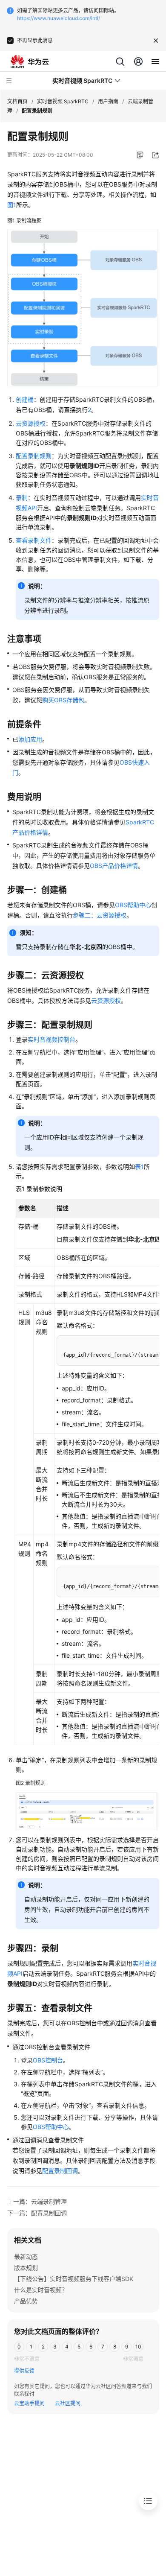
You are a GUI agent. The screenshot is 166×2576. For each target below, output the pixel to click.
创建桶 (25, 399)
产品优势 (26, 2301)
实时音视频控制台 (52, 1039)
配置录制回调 (60, 2171)
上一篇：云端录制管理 (37, 2201)
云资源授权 (31, 423)
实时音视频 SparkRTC (63, 101)
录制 (22, 498)
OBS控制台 (48, 2060)
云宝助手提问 (29, 2403)
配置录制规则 (34, 456)
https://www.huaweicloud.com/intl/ (59, 18)
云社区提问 (68, 2403)
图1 (12, 205)
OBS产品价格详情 (114, 866)
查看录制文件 (34, 540)
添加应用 (30, 739)
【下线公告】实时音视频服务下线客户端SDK (74, 2279)
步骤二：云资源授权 (100, 915)
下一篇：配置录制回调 (37, 2213)
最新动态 (26, 2256)
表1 (139, 1167)
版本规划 (26, 2268)
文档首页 (17, 101)
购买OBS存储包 (63, 700)
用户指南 (108, 101)
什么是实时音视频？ (41, 2290)
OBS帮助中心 (133, 905)
